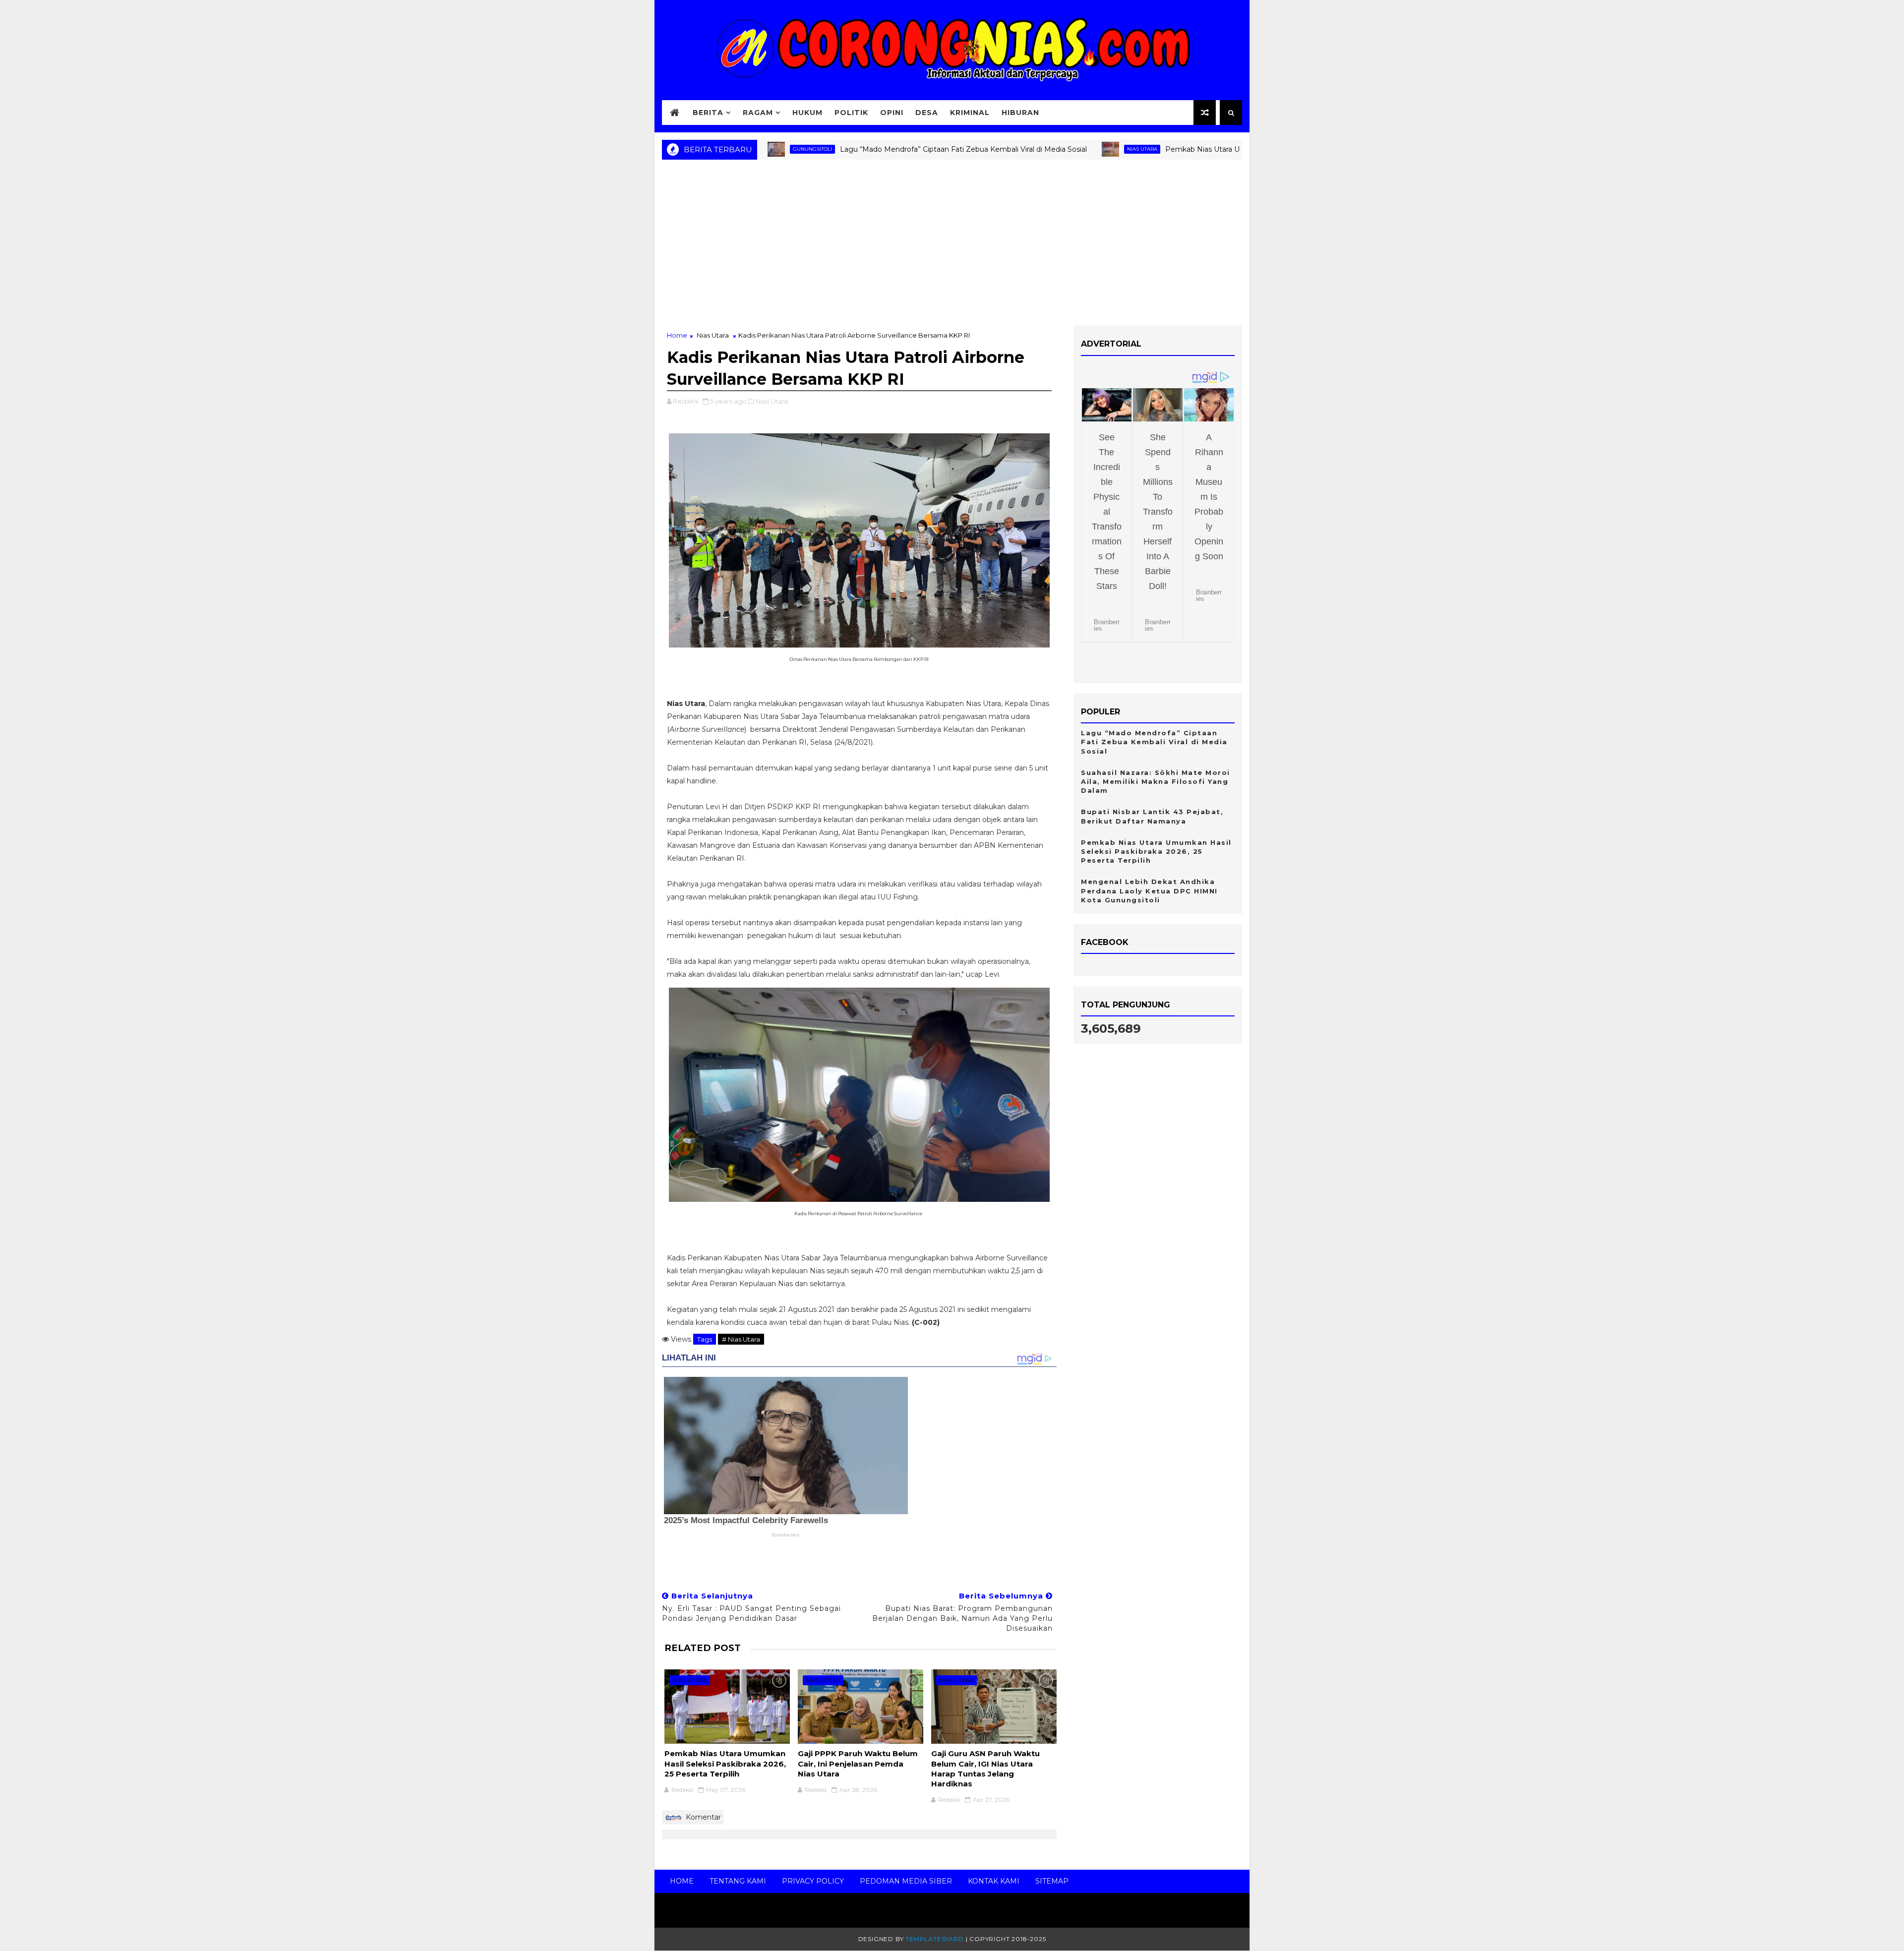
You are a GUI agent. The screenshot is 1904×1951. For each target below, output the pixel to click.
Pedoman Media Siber (906, 1881)
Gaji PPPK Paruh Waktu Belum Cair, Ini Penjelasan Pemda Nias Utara (858, 1764)
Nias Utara (1058, 149)
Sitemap (1052, 1881)
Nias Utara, (773, 401)
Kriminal (970, 113)
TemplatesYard (934, 1939)
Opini (892, 113)
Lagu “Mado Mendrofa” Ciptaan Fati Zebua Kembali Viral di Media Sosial (879, 149)
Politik (851, 113)
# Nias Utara (741, 1339)
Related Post (703, 1648)
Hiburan (1020, 113)
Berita (708, 113)
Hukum (807, 113)
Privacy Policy (813, 1881)
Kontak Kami (994, 1881)
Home (677, 335)
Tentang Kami (738, 1881)
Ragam (758, 113)
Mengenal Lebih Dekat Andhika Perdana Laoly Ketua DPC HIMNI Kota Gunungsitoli (1149, 890)
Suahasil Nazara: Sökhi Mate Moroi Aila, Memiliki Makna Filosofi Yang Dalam (1156, 781)
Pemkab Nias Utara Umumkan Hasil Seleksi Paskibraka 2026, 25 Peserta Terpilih (1218, 149)
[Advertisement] (952, 246)
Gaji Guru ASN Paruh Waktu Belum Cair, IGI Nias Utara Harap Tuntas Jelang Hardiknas (985, 1769)
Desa (927, 113)
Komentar (702, 1817)
